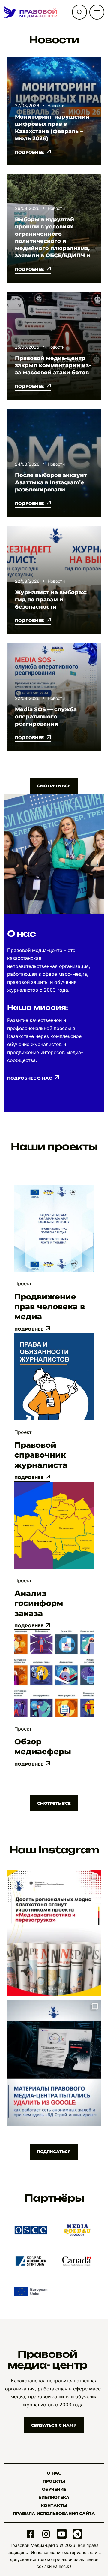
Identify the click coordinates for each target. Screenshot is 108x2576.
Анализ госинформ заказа (39, 1603)
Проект (23, 1283)
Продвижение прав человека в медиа (50, 1307)
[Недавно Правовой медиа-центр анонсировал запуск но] (54, 1933)
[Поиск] (79, 12)
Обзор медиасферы (43, 1747)
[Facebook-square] (31, 2534)
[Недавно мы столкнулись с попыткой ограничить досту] (54, 2063)
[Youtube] (62, 2534)
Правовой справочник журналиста (41, 1455)
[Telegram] (77, 2534)
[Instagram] (46, 2534)
